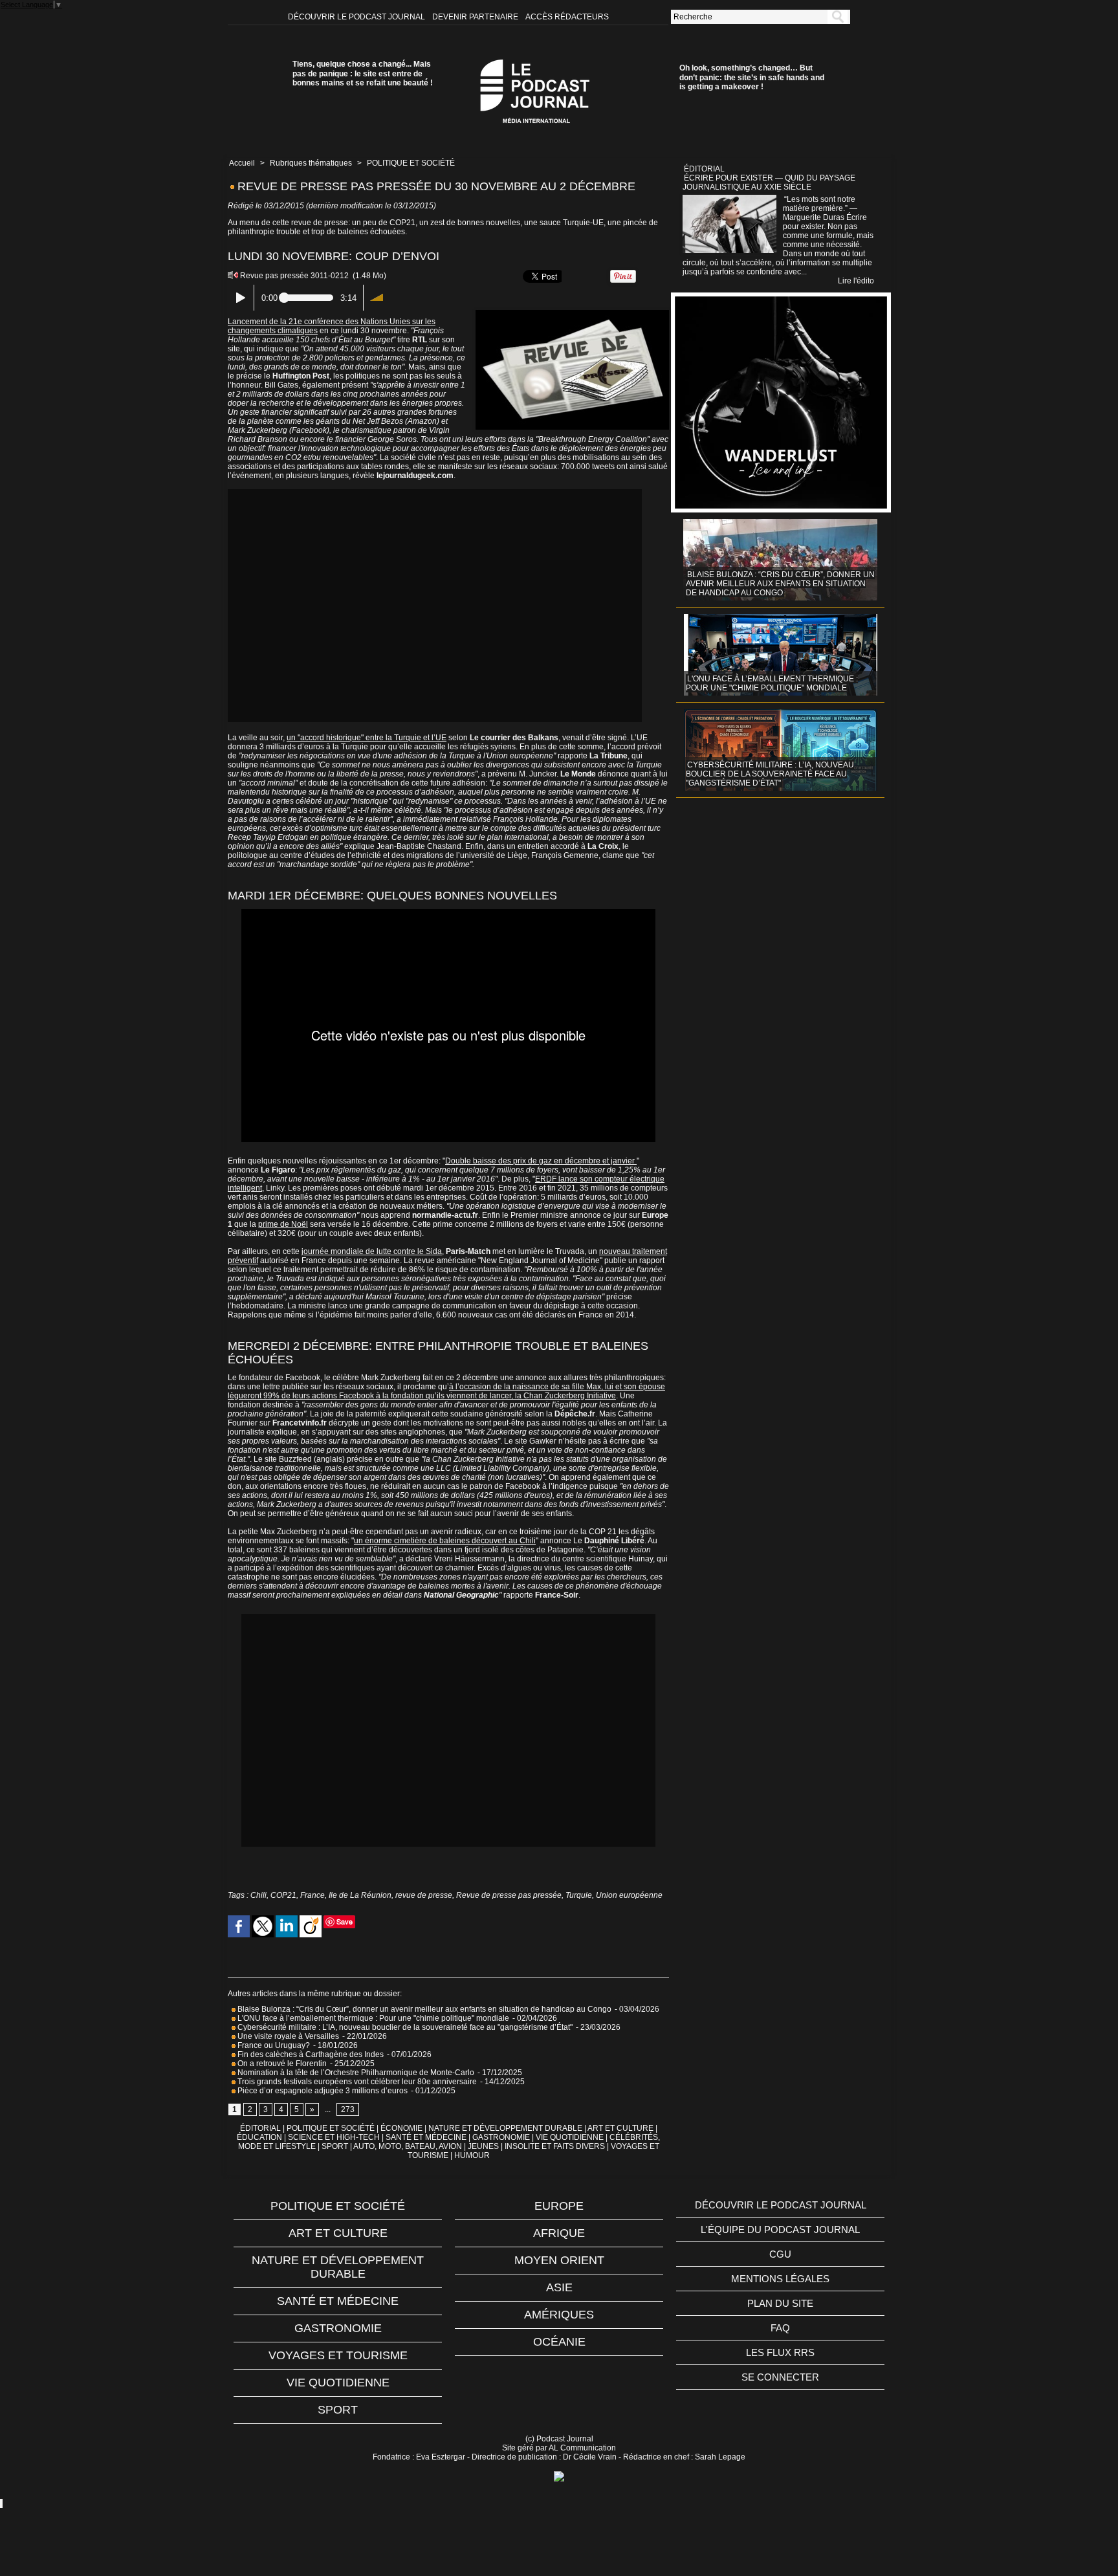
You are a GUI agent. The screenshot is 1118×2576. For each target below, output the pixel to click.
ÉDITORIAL (260, 2128)
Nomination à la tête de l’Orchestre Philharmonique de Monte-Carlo (356, 2073)
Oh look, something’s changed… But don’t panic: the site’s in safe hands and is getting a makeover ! (752, 77)
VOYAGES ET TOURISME (338, 2355)
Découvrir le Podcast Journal (357, 17)
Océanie (559, 2342)
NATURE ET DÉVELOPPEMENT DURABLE (505, 2128)
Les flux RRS (780, 2352)
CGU (780, 2254)
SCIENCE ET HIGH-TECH (335, 2137)
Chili (258, 1895)
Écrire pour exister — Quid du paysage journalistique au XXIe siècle (769, 182)
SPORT (335, 2146)
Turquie (579, 1895)
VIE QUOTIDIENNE (570, 2137)
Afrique (559, 2233)
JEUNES (483, 2146)
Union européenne (629, 1895)
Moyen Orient (559, 2260)
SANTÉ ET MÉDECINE (426, 2137)
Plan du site (780, 2303)
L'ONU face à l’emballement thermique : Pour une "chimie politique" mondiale (372, 2018)
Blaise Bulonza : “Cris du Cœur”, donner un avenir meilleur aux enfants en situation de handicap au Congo (423, 2009)
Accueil (242, 163)
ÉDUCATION (259, 2137)
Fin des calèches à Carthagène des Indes (311, 2054)
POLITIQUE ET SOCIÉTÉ (411, 163)
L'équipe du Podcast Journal (780, 2229)
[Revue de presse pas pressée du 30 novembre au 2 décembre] (572, 314)
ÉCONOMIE (401, 2128)
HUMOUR (472, 2155)
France (312, 1895)
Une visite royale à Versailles (287, 2036)
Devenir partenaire (476, 17)
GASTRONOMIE (501, 2137)
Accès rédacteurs (567, 17)
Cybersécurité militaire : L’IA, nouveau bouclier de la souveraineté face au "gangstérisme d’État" (404, 2027)
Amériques (559, 2315)
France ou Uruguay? (273, 2045)
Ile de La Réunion (360, 1895)
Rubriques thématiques (311, 163)
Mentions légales (780, 2279)
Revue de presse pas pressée (509, 1895)
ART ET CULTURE (620, 2128)
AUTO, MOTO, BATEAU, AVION (408, 2146)
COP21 (283, 1895)
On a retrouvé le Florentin (281, 2064)
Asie (559, 2287)
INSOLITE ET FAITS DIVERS (555, 2146)
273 (348, 2109)
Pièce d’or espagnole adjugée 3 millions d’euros (322, 2091)
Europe (559, 2206)
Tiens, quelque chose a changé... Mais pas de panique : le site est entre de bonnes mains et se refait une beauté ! (363, 73)
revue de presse (424, 1895)
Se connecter (780, 2377)
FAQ (780, 2328)
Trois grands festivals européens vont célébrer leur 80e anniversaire (356, 2082)
